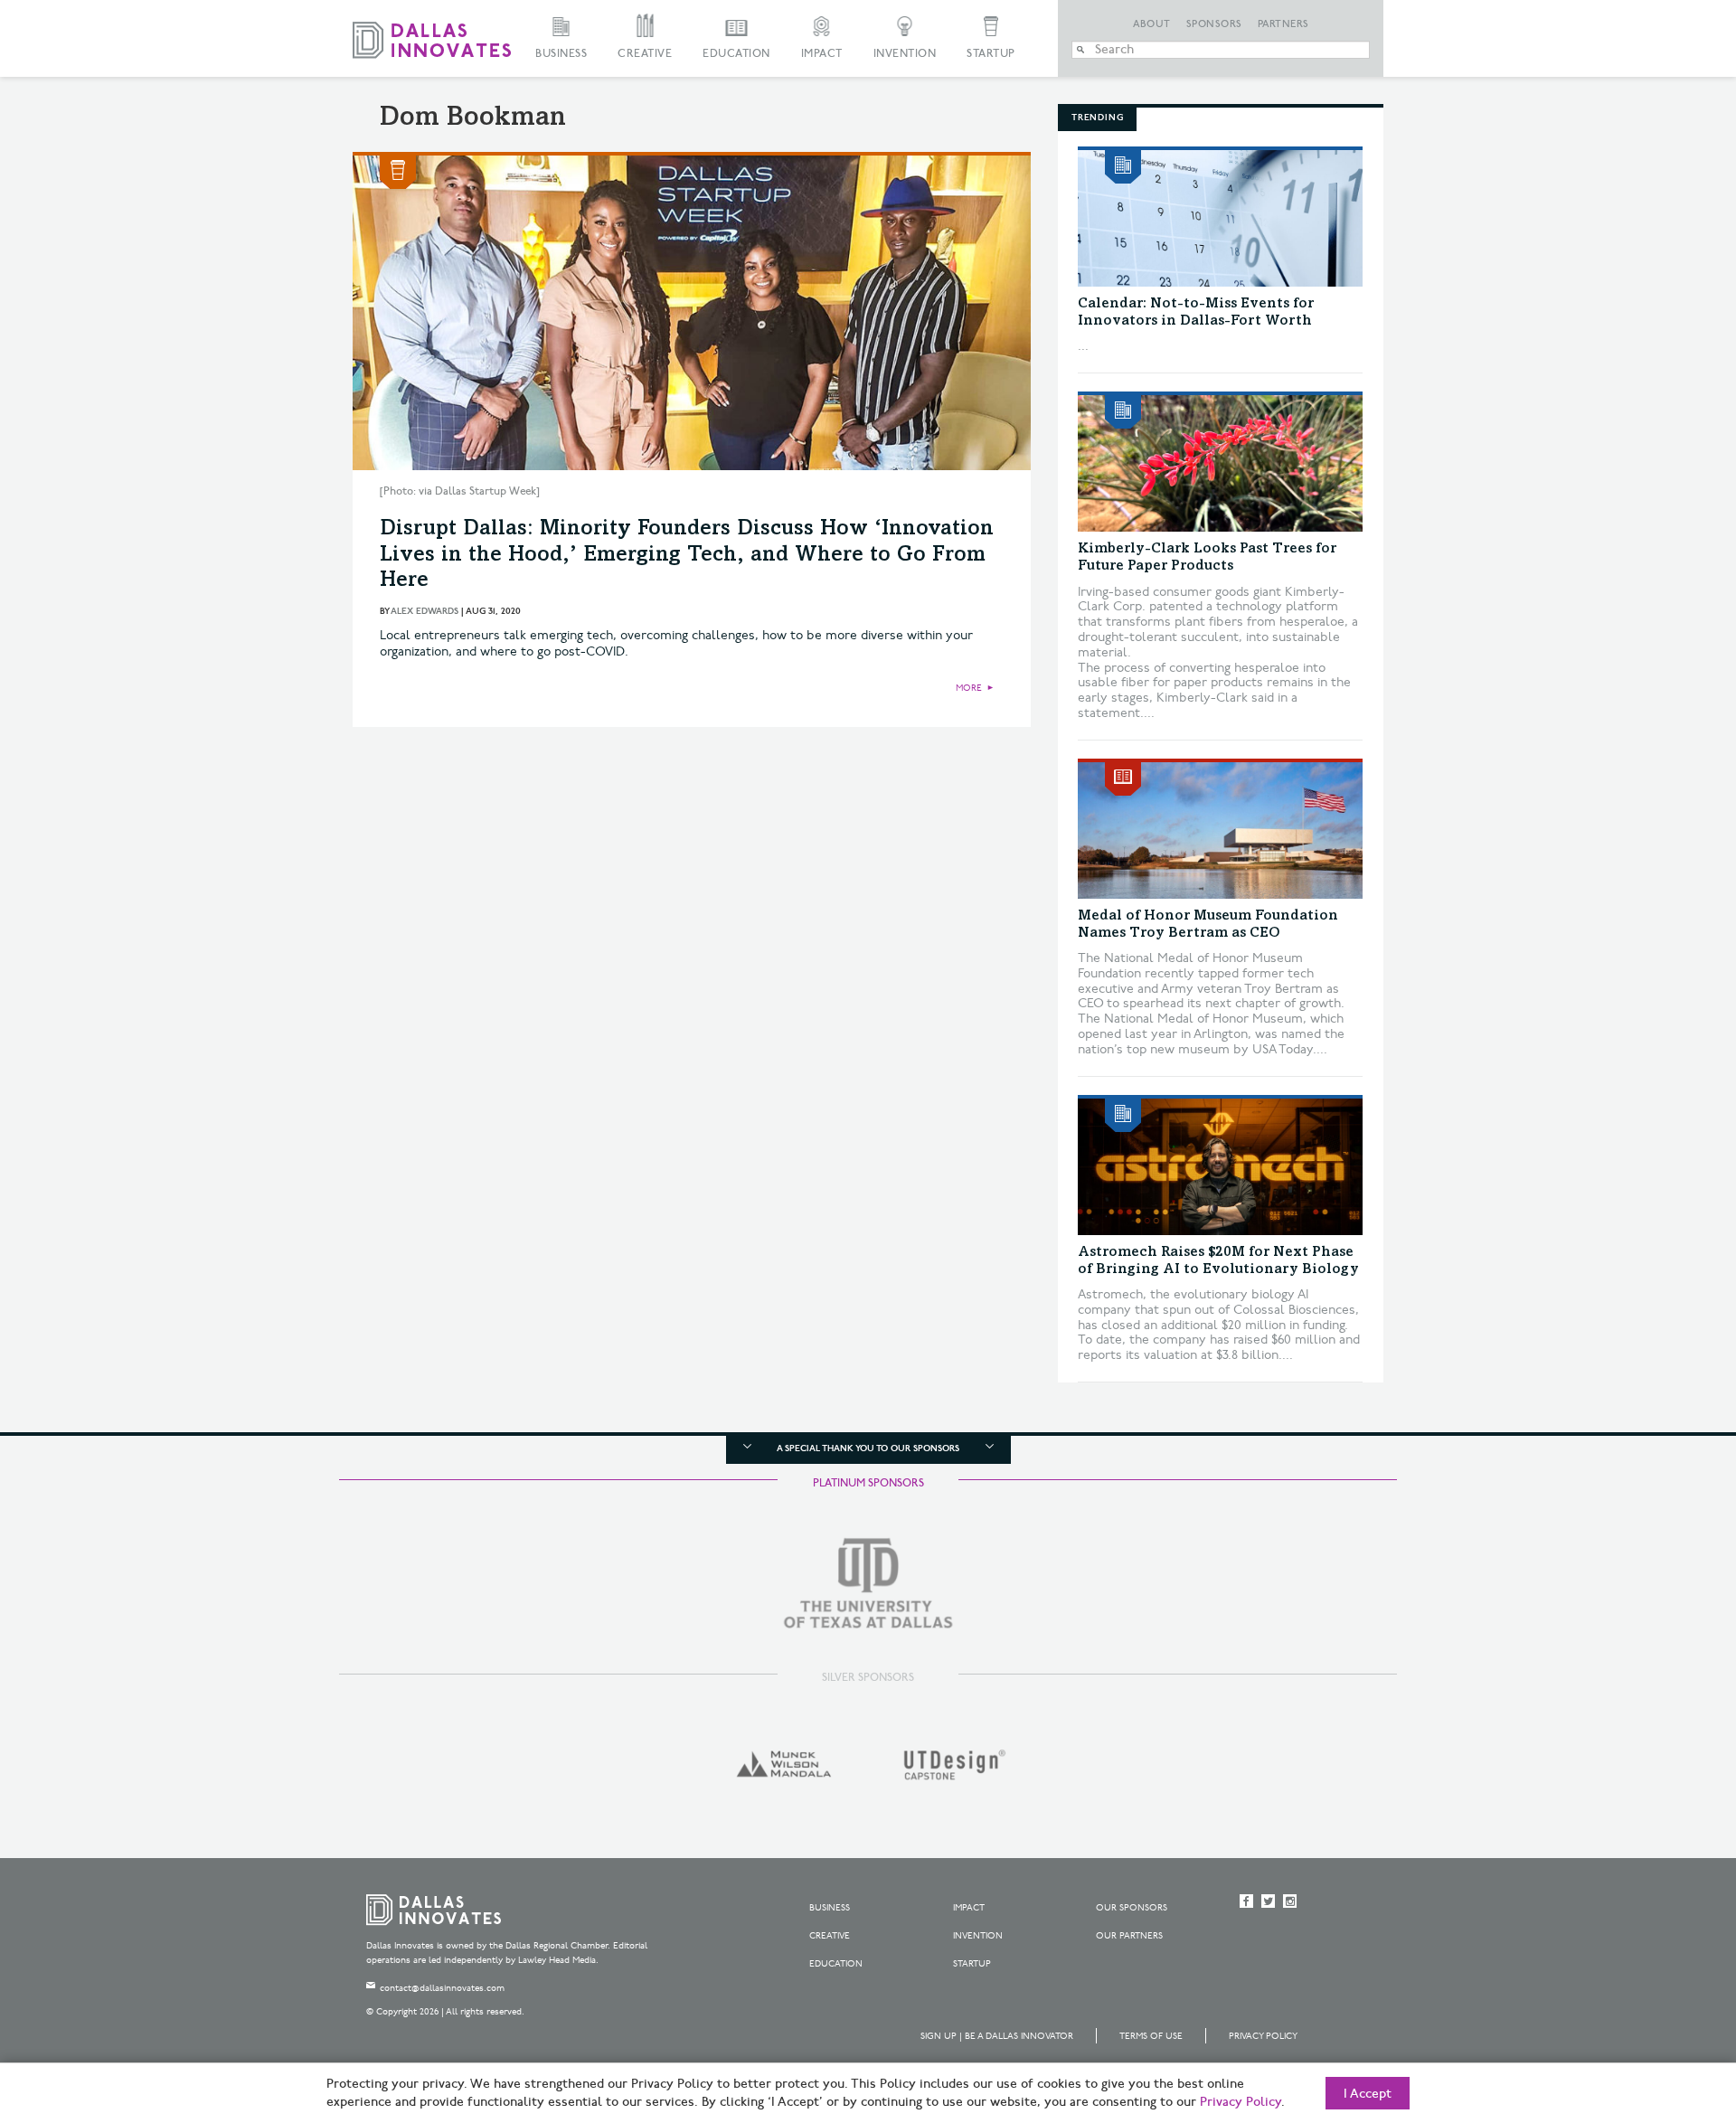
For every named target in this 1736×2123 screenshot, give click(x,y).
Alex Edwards (425, 611)
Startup (991, 54)
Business (561, 54)
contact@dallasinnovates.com (442, 1988)
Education (736, 54)
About (1152, 24)
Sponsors (1214, 24)
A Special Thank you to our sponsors (868, 1448)
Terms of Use (1151, 2036)
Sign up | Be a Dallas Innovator (997, 2036)
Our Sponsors (1132, 1908)
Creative (645, 54)
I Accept (1368, 2094)
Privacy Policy (1263, 2036)
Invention (905, 54)
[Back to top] (1665, 2008)
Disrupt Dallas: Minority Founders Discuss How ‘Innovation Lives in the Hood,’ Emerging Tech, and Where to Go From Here (687, 556)
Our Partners (1129, 1936)
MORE (969, 688)
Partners (1283, 24)
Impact (822, 54)
